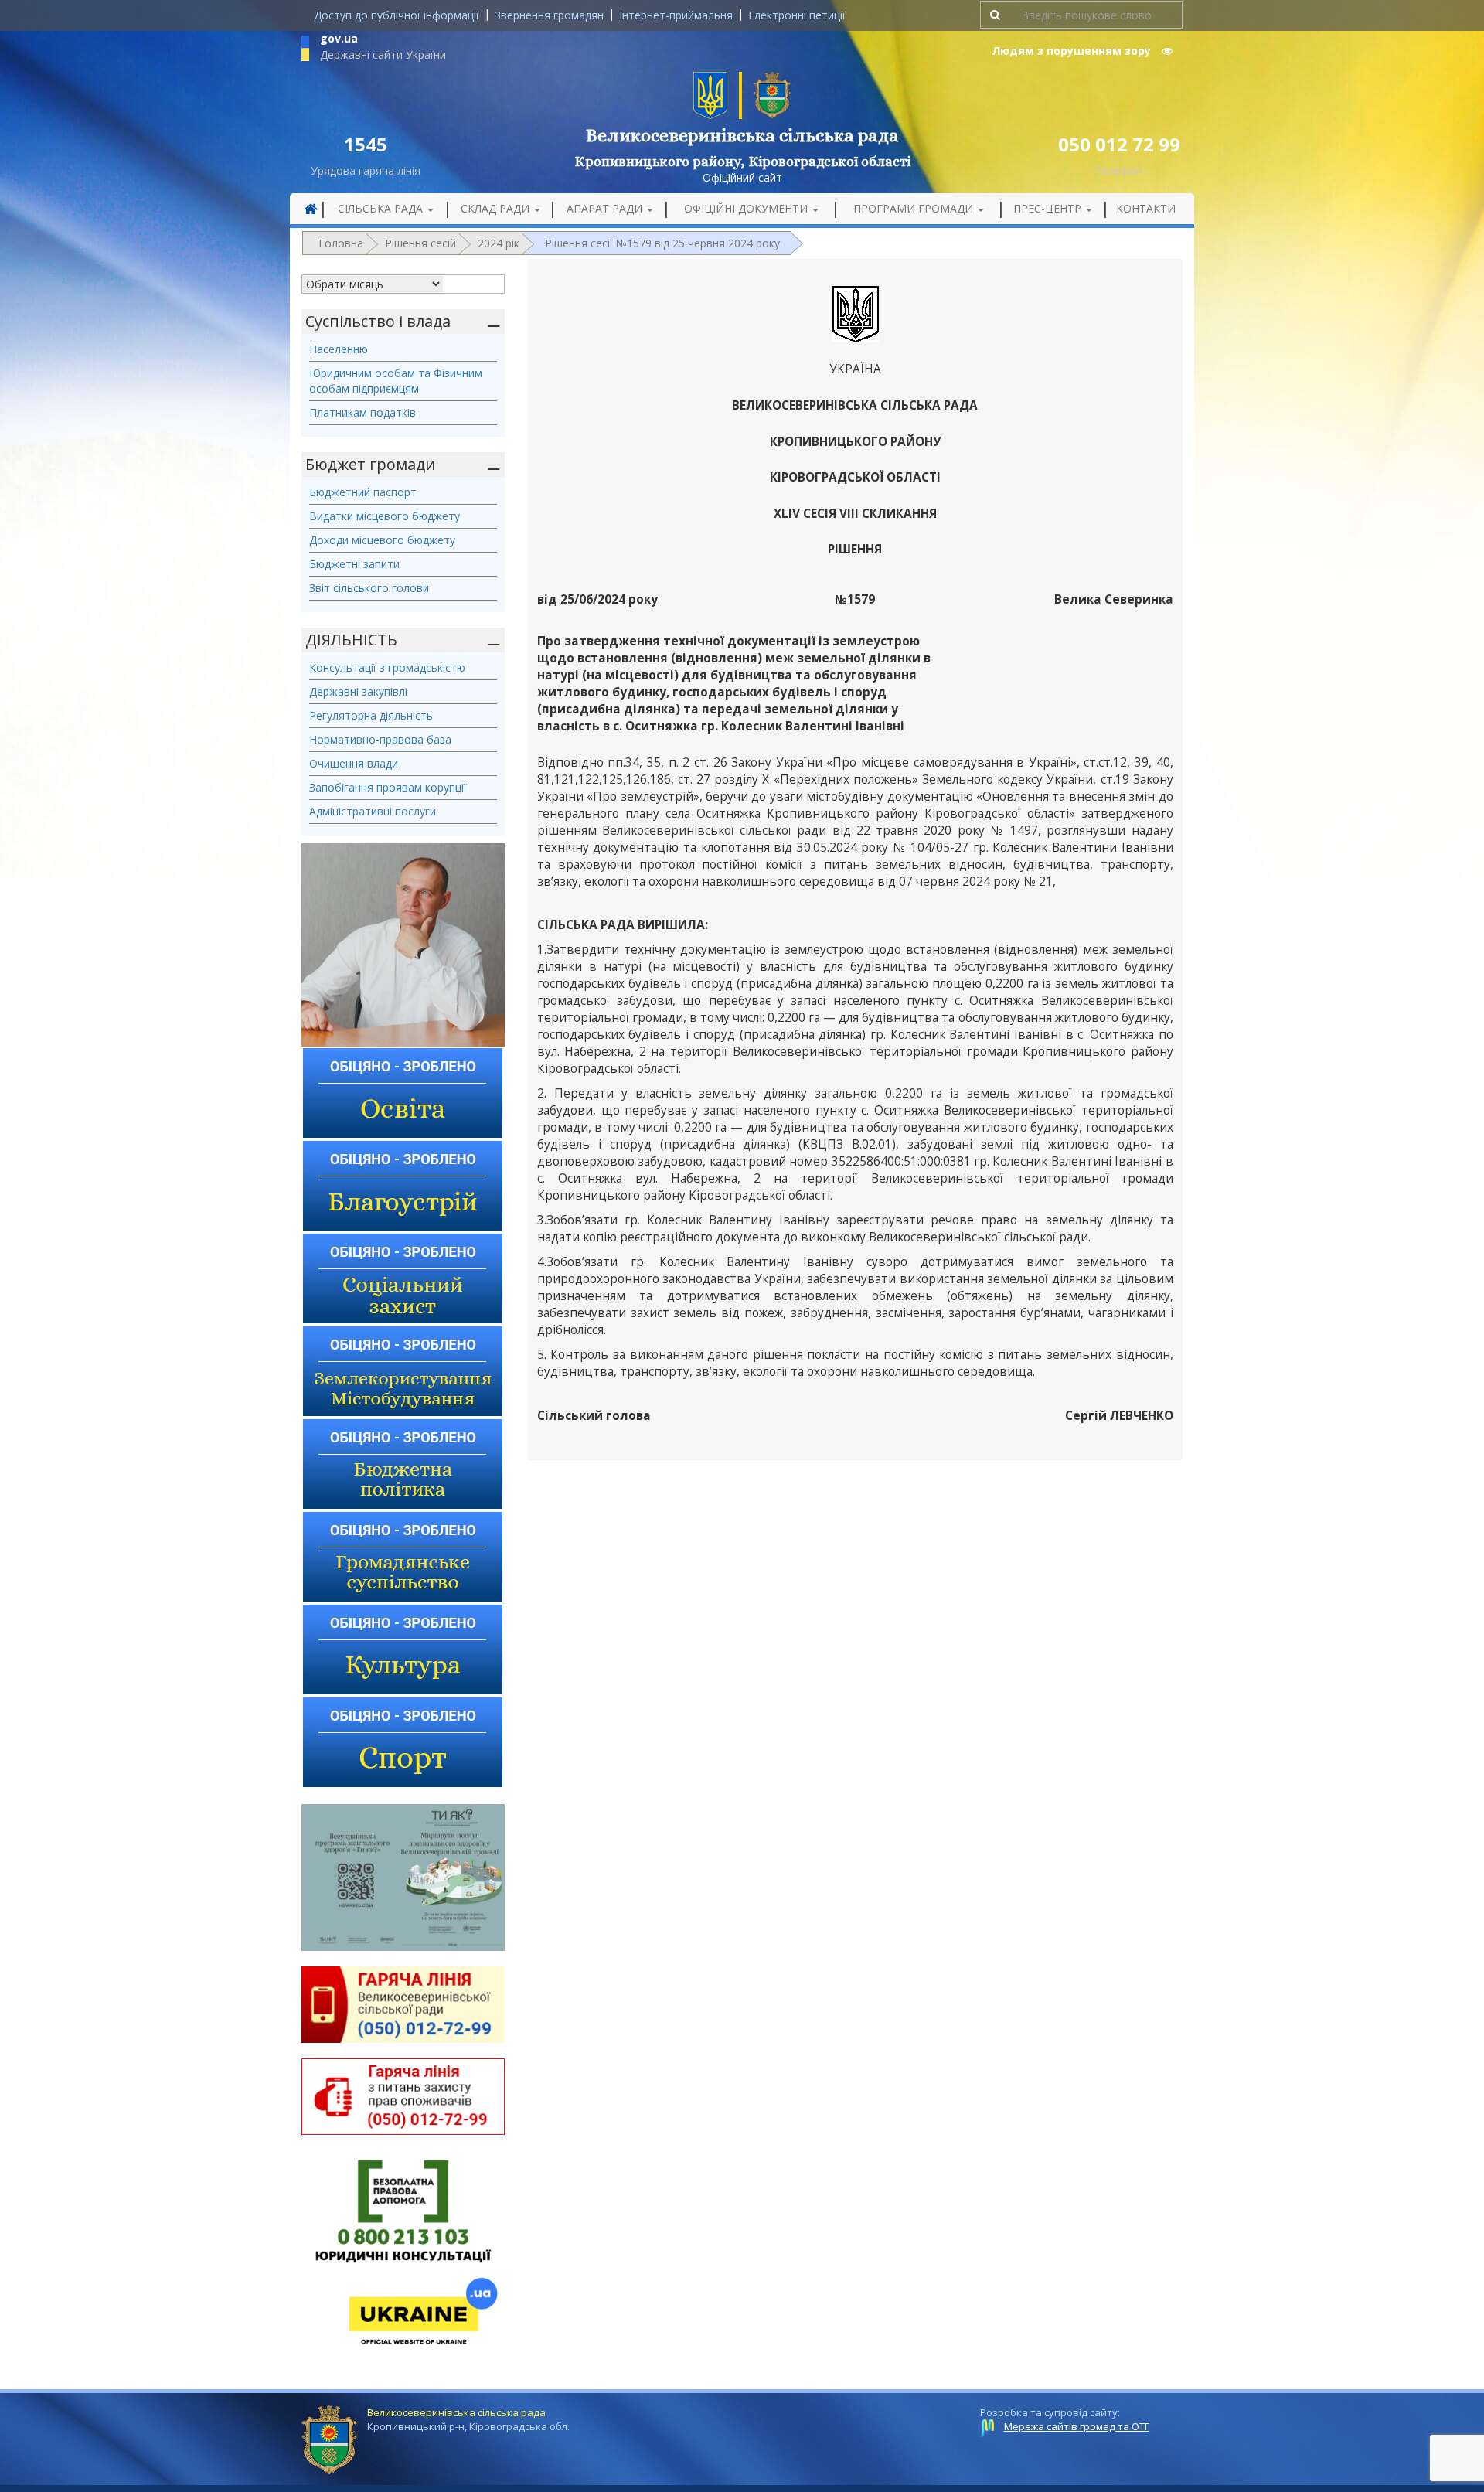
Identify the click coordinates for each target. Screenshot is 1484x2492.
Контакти (1146, 208)
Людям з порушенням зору (1073, 51)
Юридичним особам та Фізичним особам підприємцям (396, 381)
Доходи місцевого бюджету (382, 540)
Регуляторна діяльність (371, 715)
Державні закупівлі (358, 691)
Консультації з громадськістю (387, 667)
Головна (341, 243)
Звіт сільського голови (369, 588)
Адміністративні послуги (373, 811)
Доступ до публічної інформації (397, 15)
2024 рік (499, 243)
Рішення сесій (420, 243)
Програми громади (915, 208)
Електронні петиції (797, 15)
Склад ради (497, 208)
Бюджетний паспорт (363, 492)
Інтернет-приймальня (676, 15)
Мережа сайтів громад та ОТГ (1077, 2426)
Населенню (339, 349)
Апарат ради (606, 208)
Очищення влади (354, 763)
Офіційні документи (747, 208)
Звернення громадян (549, 15)
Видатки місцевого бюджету (385, 516)
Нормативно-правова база (380, 739)
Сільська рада (382, 208)
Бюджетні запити (354, 564)
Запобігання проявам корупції (388, 787)
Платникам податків (362, 412)
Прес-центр (1049, 208)
